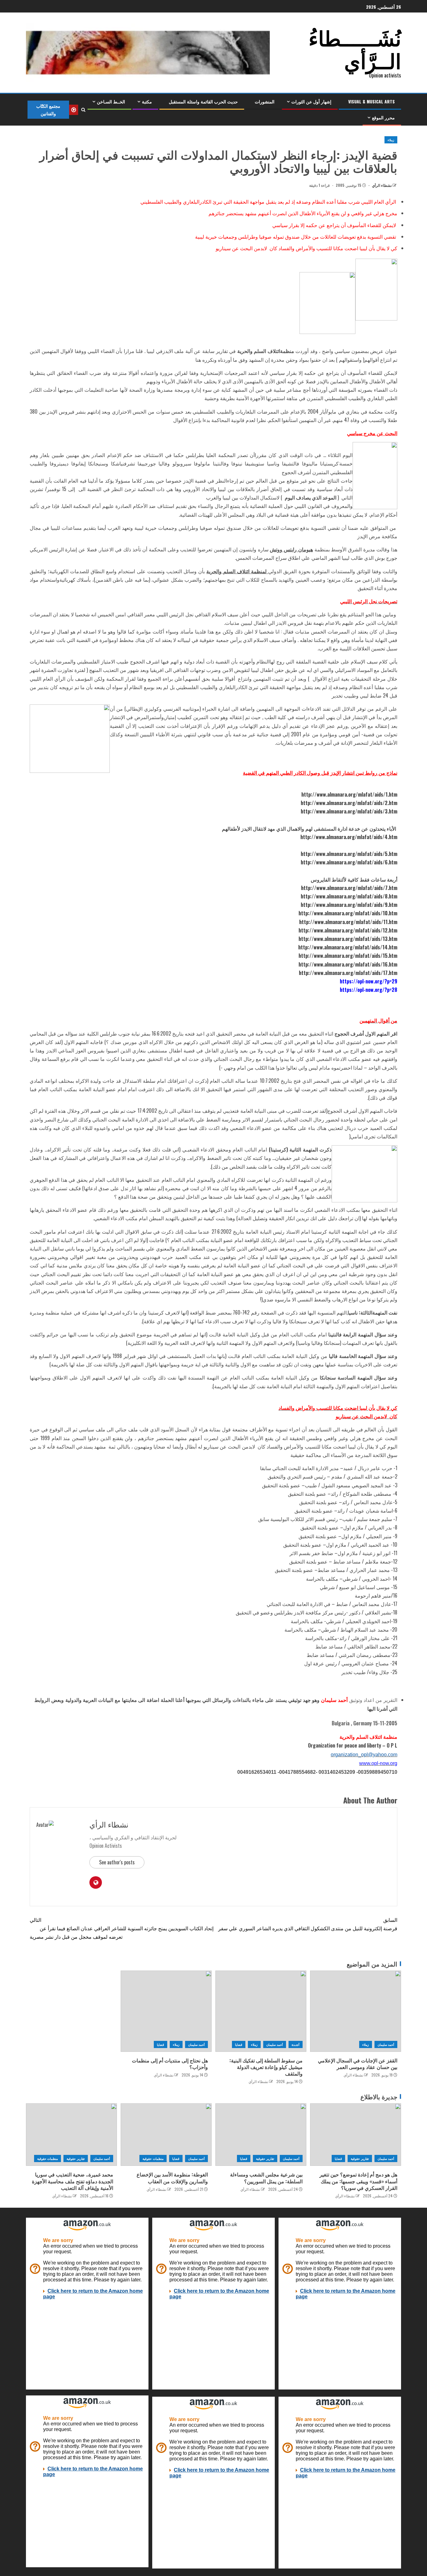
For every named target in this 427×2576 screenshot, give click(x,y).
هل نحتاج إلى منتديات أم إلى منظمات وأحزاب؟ (170, 2064)
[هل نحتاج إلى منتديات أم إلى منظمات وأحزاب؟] (166, 2011)
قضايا (239, 2044)
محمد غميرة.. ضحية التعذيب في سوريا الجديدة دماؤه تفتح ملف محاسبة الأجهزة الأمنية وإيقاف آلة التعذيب (73, 2181)
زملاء (391, 140)
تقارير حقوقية (360, 2158)
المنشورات (265, 101)
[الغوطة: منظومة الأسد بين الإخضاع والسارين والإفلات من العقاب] (166, 2135)
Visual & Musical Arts (372, 101)
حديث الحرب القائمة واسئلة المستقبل (203, 101)
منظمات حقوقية (153, 2158)
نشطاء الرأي (381, 185)
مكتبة (147, 101)
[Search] (83, 110)
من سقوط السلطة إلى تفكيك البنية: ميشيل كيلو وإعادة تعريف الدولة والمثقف (266, 2067)
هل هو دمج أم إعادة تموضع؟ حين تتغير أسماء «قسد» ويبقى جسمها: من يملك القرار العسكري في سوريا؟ (358, 2181)
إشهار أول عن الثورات (311, 101)
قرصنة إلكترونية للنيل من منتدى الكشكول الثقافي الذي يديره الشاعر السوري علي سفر (308, 1924)
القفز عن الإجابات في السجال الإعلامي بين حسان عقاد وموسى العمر (358, 2064)
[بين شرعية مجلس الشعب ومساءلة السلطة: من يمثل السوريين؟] (261, 2135)
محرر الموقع (383, 117)
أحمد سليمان (386, 2044)
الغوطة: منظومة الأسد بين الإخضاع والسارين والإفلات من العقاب (172, 2178)
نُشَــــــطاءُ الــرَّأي (355, 48)
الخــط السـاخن (111, 101)
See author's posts (117, 1862)
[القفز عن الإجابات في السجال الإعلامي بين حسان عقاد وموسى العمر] (356, 2011)
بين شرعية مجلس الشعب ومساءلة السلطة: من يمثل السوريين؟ (266, 2178)
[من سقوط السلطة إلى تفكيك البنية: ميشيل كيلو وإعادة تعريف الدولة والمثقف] (261, 2011)
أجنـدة (296, 2044)
